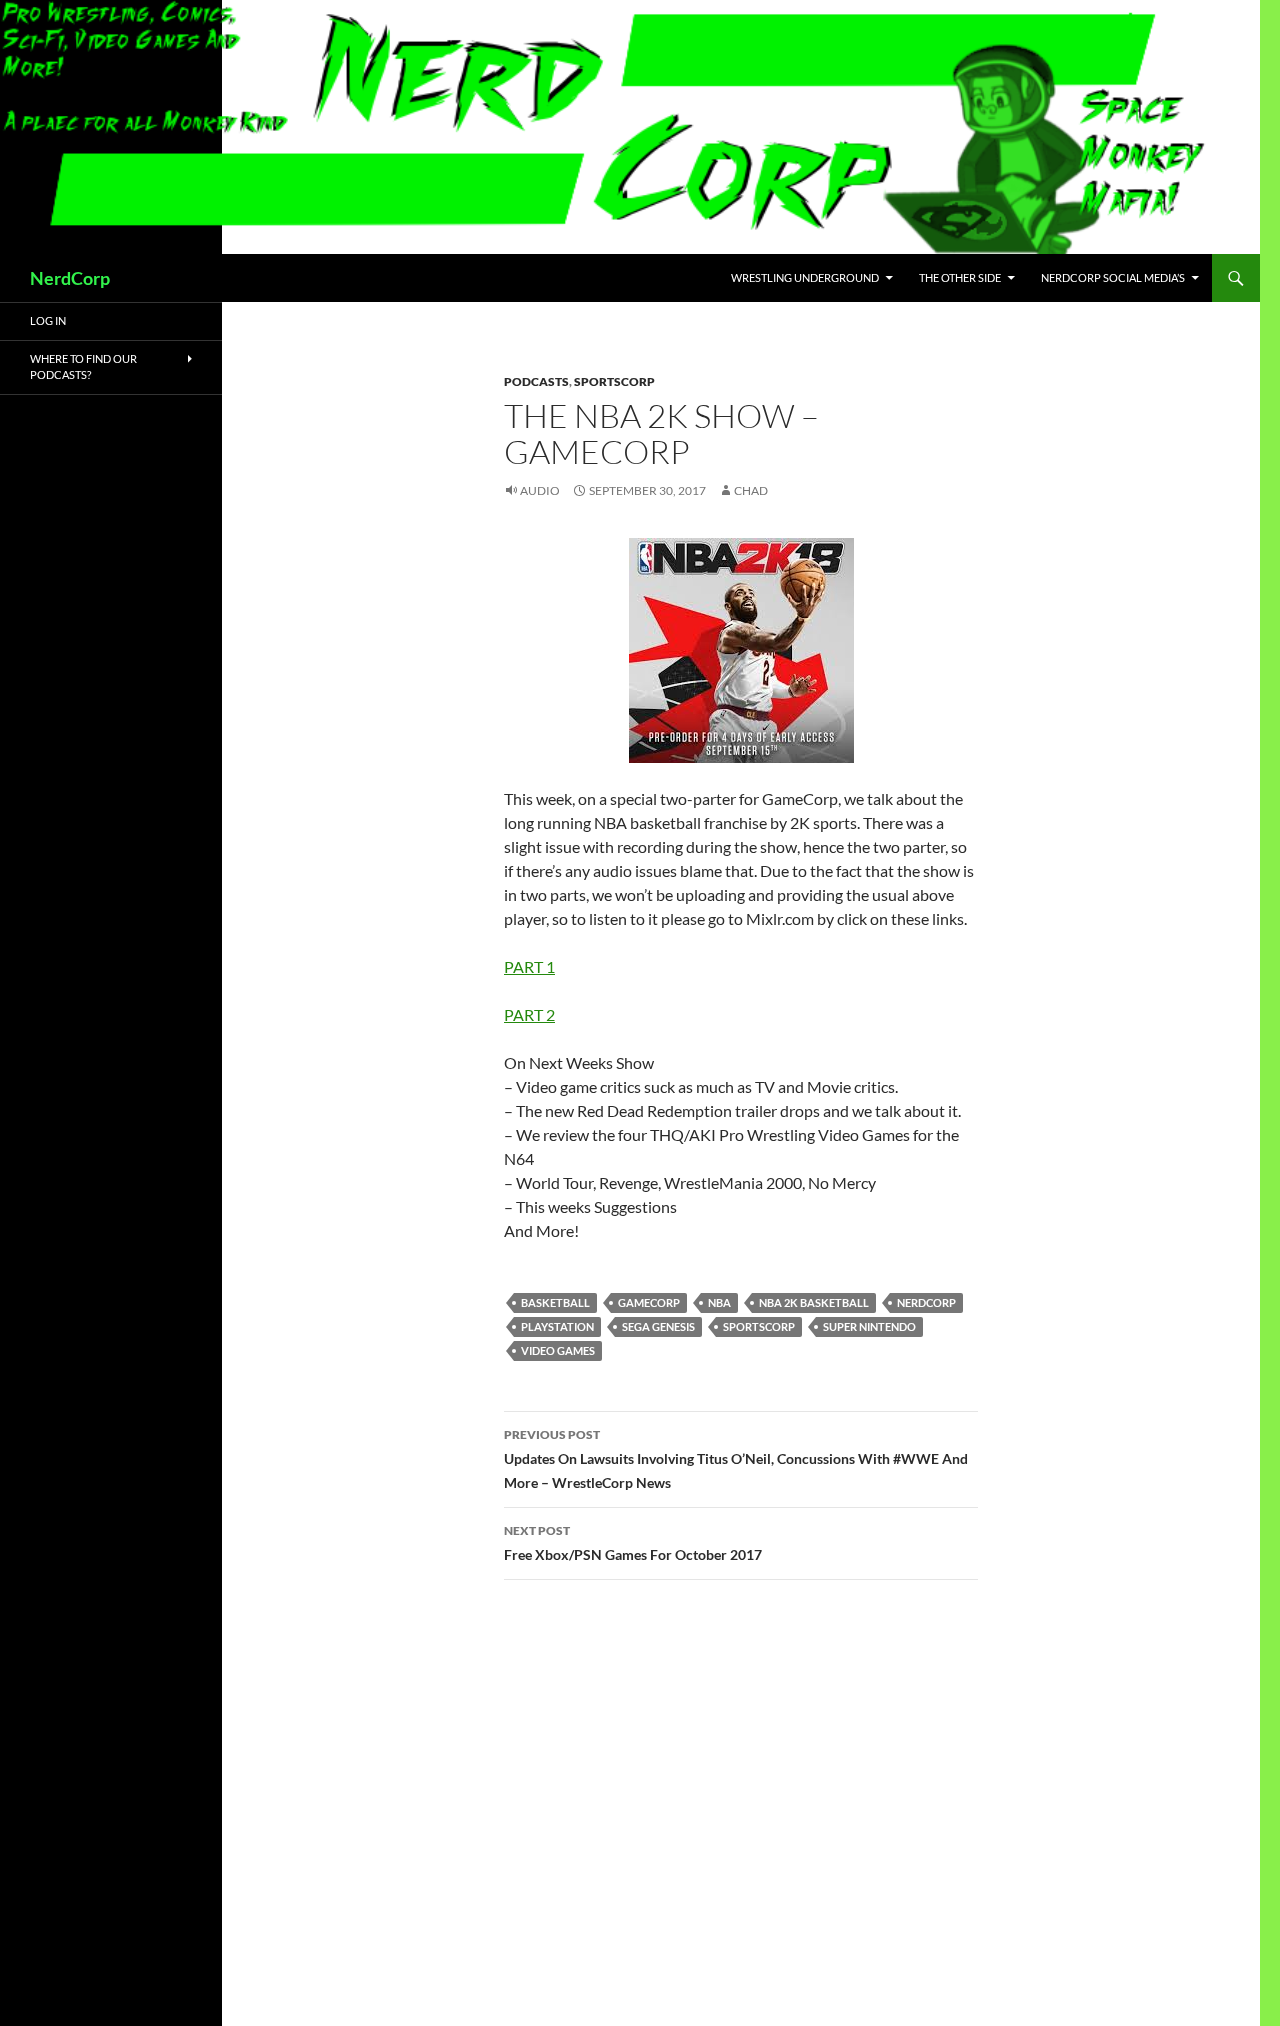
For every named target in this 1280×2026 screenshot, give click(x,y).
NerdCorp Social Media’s (1113, 277)
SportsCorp (614, 381)
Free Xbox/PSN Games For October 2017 (633, 1543)
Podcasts (536, 381)
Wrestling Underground (805, 277)
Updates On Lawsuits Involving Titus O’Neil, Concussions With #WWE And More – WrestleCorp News (736, 1459)
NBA (719, 1302)
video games (558, 1350)
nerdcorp (926, 1302)
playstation (557, 1326)
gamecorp (649, 1302)
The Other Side (960, 277)
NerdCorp (70, 278)
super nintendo (869, 1326)
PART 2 (529, 1014)
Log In (48, 320)
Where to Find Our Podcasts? (83, 367)
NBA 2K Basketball (814, 1302)
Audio (540, 490)
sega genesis (658, 1326)
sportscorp (759, 1326)
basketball (555, 1302)
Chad (751, 490)
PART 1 (529, 966)
